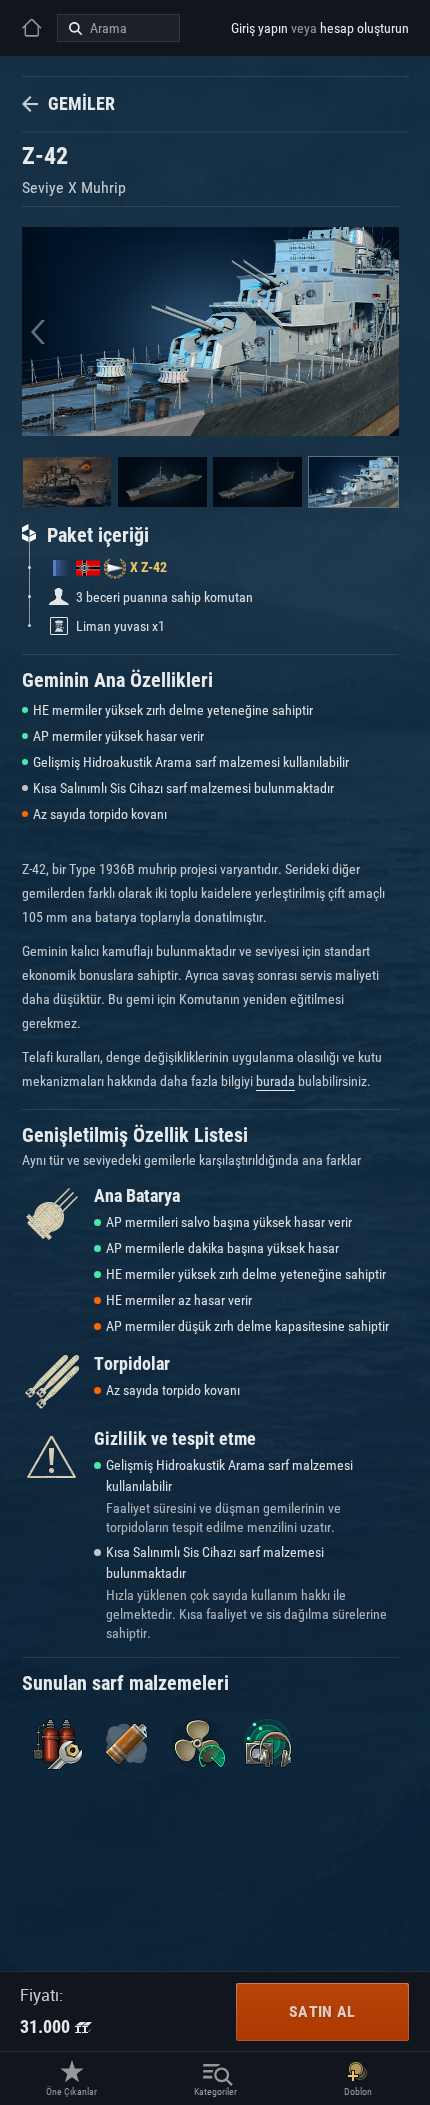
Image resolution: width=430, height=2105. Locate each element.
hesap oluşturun (364, 28)
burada (275, 1081)
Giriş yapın (259, 28)
